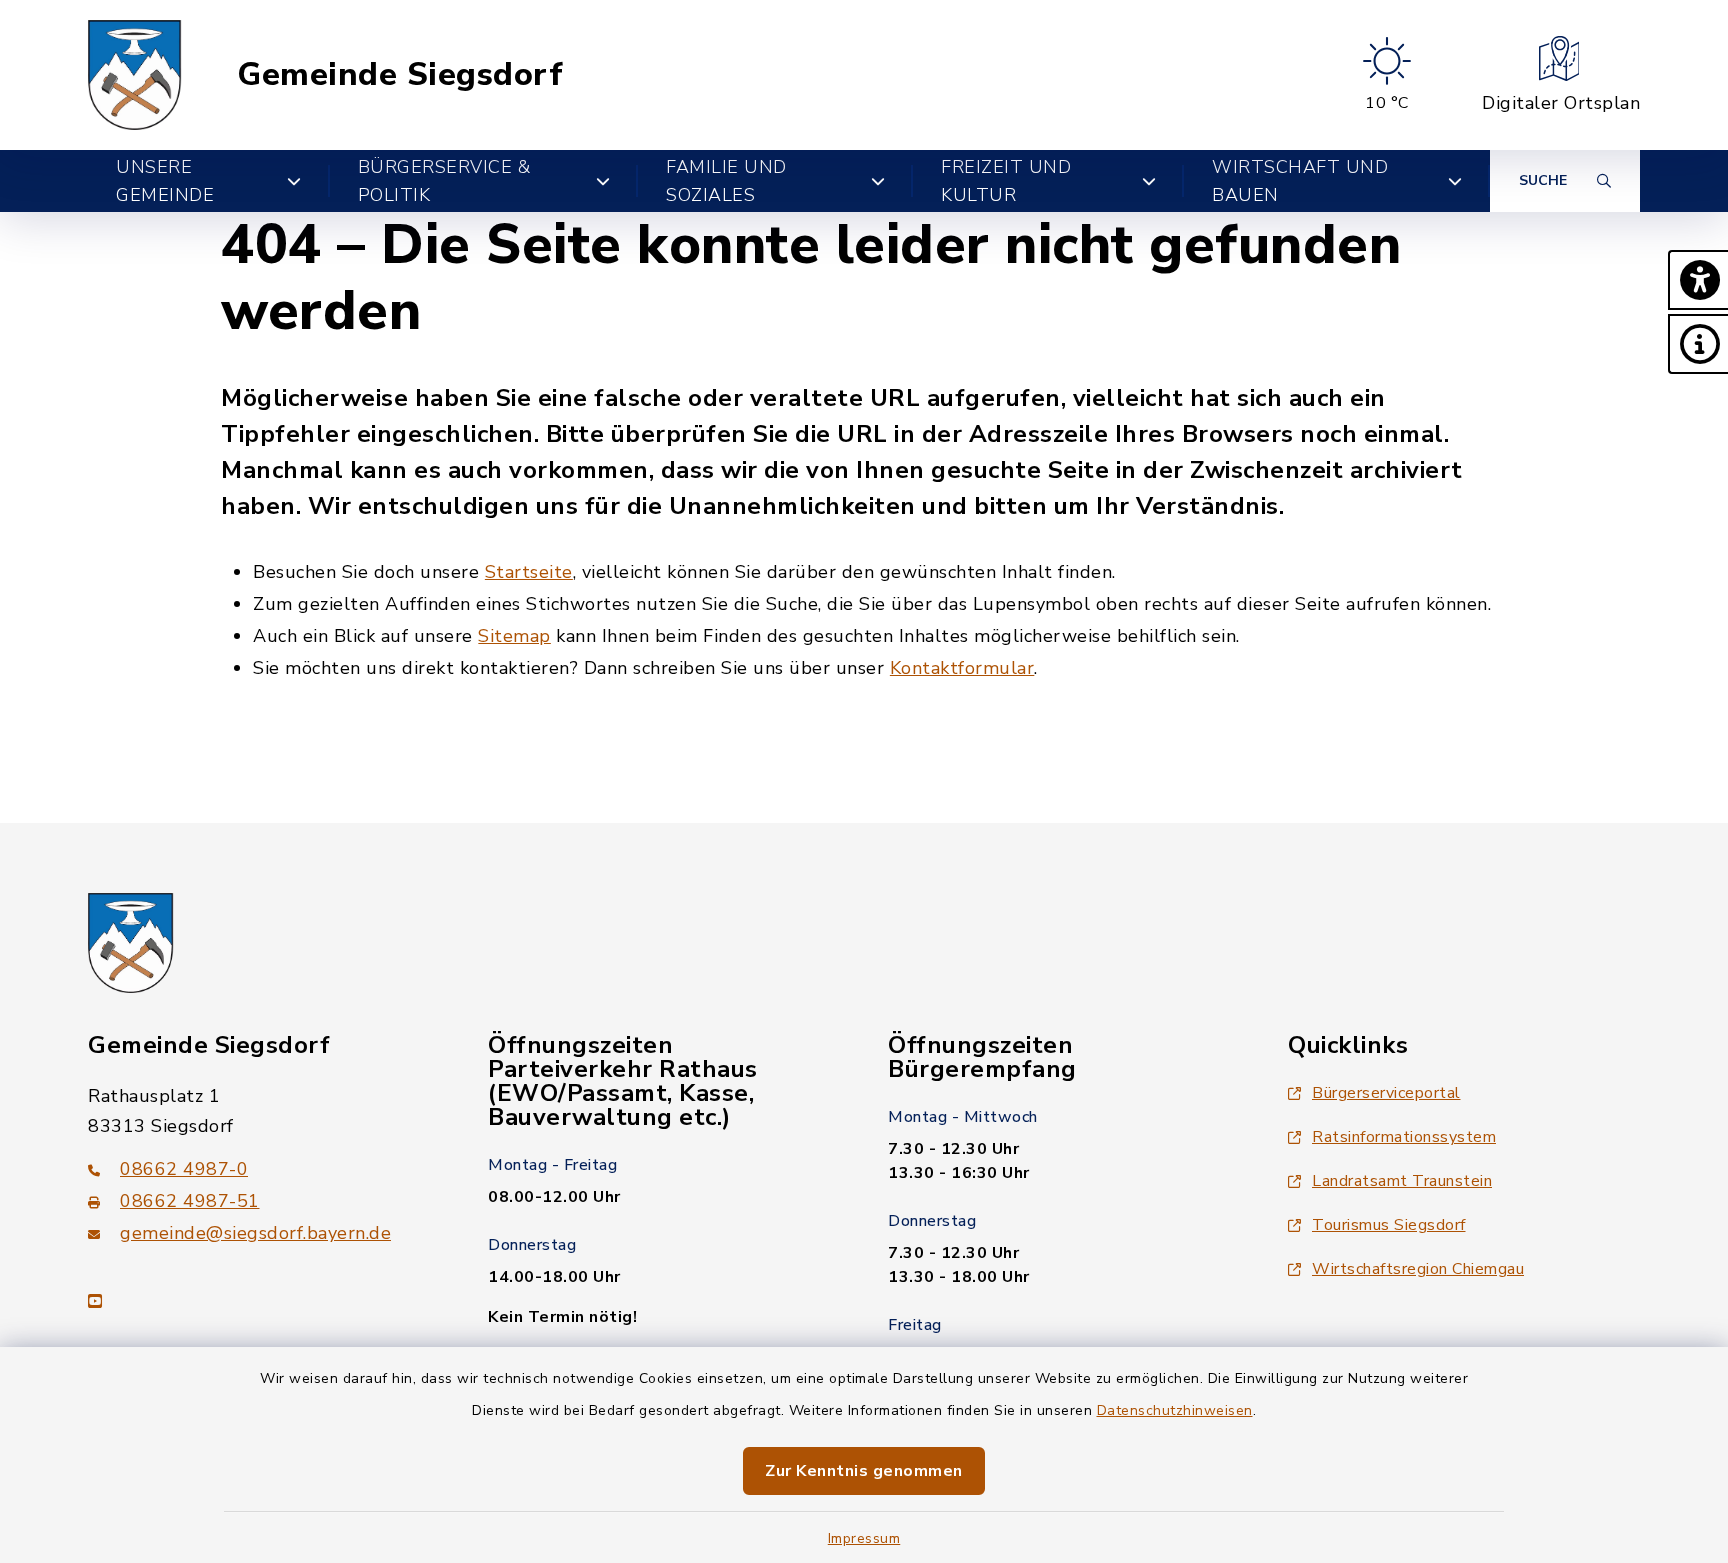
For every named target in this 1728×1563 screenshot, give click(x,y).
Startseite (529, 572)
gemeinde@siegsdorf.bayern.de (255, 1233)
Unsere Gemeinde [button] (165, 181)
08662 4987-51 (190, 1201)
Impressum (864, 1538)
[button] (1698, 280)
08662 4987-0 (184, 1169)
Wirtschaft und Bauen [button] (1300, 181)
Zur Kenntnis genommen (864, 1471)
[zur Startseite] (135, 75)
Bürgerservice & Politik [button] (444, 181)
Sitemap (514, 636)
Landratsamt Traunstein (1402, 1181)
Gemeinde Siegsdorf (400, 75)
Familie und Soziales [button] (726, 181)
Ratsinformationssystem (1404, 1137)
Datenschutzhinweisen (1175, 1410)
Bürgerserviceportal (1386, 1093)
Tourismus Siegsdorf (1389, 1225)
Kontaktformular (962, 668)
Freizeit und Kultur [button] (1006, 181)
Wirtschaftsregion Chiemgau (1418, 1269)
